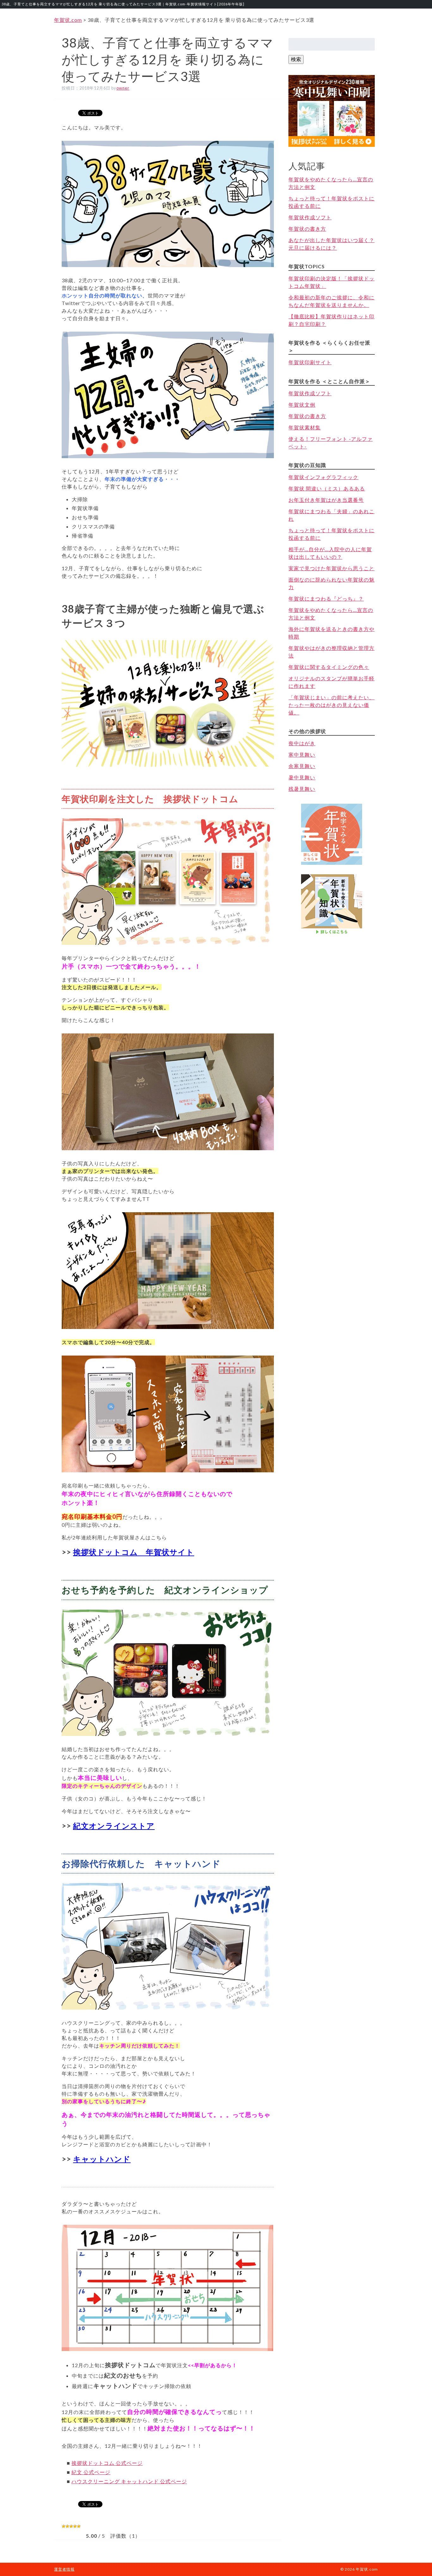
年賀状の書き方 (307, 229)
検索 (296, 59)
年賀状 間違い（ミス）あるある (327, 488)
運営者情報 (64, 2569)
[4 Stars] (75, 2526)
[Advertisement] (332, 969)
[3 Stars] (71, 2526)
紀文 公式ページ (91, 2472)
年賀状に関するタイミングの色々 (329, 667)
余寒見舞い (302, 766)
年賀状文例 (302, 405)
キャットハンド (102, 2159)
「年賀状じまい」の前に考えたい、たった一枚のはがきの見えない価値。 (331, 705)
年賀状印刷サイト (310, 362)
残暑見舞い (302, 789)
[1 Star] (64, 2526)
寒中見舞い (302, 755)
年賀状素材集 (305, 427)
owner (123, 88)
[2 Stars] (67, 2526)
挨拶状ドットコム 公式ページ (107, 2463)
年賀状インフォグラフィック (323, 477)
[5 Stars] (79, 2526)
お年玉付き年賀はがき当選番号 (326, 500)
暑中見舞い (302, 777)
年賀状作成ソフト (310, 217)
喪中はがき (302, 743)
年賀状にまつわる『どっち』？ (326, 599)
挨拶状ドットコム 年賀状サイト (134, 1552)
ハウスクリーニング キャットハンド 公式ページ (129, 2481)
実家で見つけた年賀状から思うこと (331, 568)
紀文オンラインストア (114, 1826)
